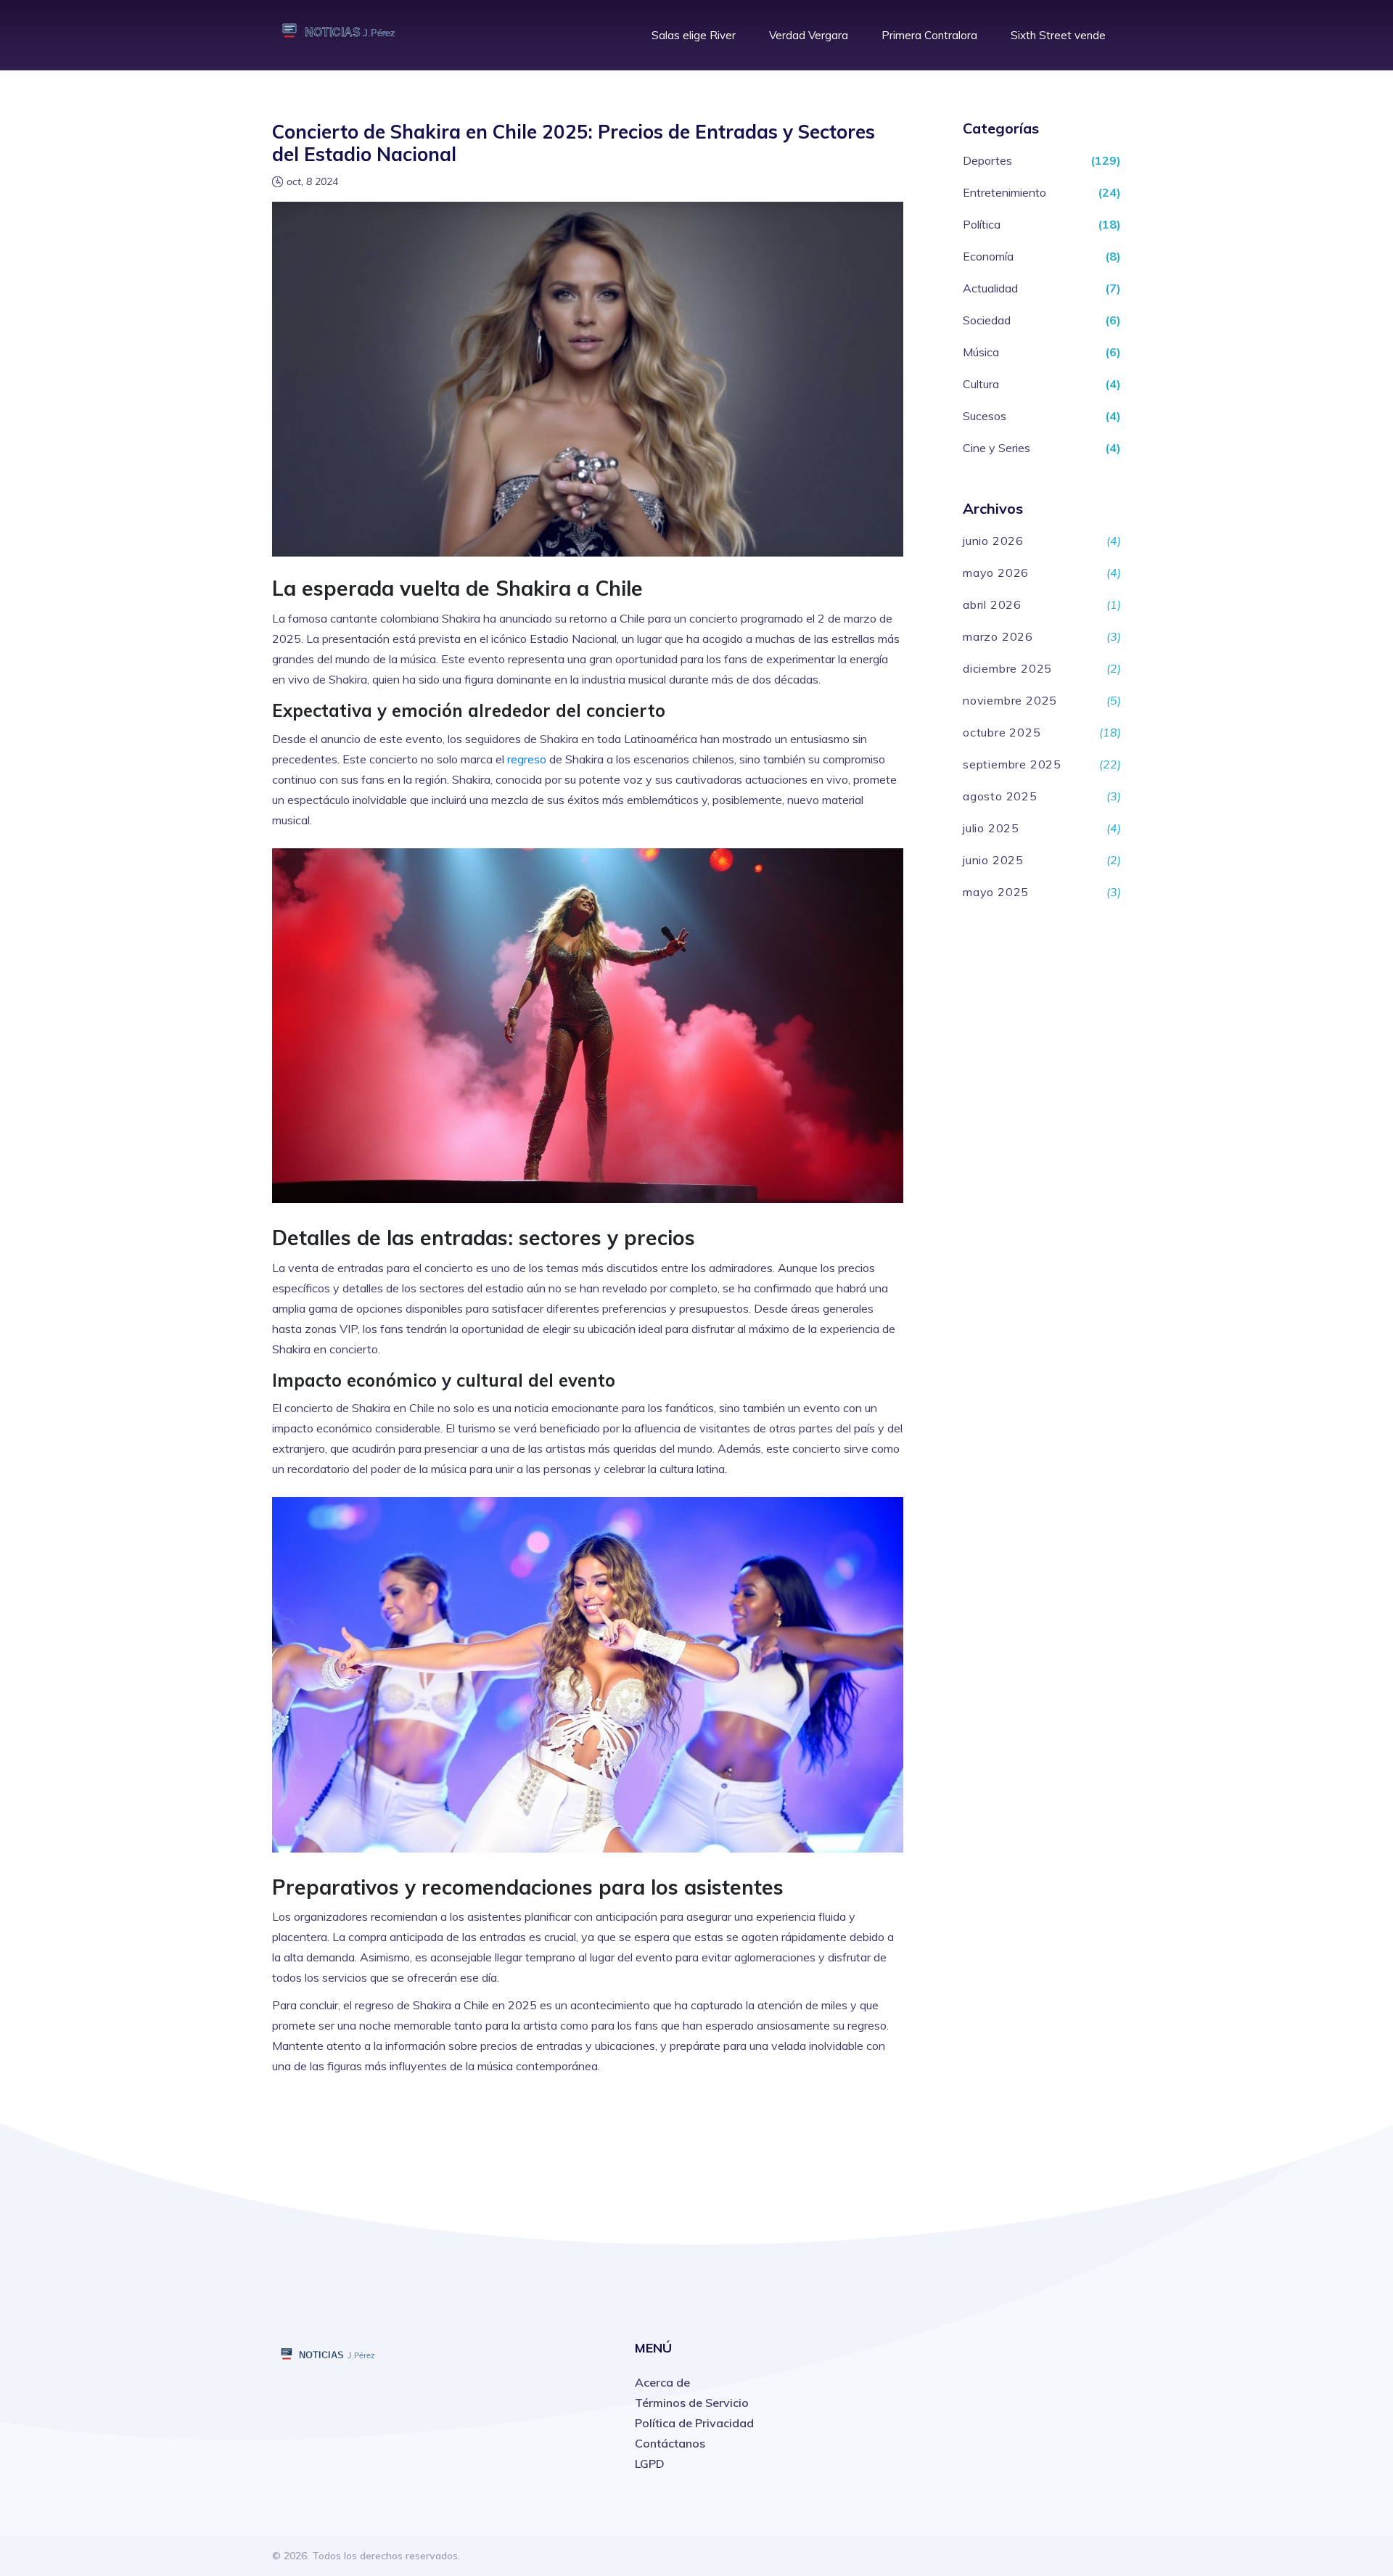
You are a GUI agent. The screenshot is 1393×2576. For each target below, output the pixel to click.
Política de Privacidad (694, 2423)
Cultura (981, 384)
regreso (527, 759)
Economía (988, 256)
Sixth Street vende (1058, 35)
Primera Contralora (929, 35)
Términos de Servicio (692, 2403)
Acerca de (662, 2382)
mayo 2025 (996, 892)
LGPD (650, 2464)
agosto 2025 (1000, 796)
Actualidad (990, 288)
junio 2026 (993, 541)
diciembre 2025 (1007, 668)
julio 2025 (991, 828)
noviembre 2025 (1010, 700)
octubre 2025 (1002, 732)
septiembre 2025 (1012, 764)
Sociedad (987, 320)
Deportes (987, 160)
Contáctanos (670, 2443)
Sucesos (985, 416)
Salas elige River (694, 35)
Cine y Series (997, 448)
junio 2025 (993, 860)
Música (981, 352)
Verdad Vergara (809, 35)
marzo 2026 (998, 636)
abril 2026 (992, 604)
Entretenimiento (1004, 192)
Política (982, 224)
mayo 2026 (996, 573)
